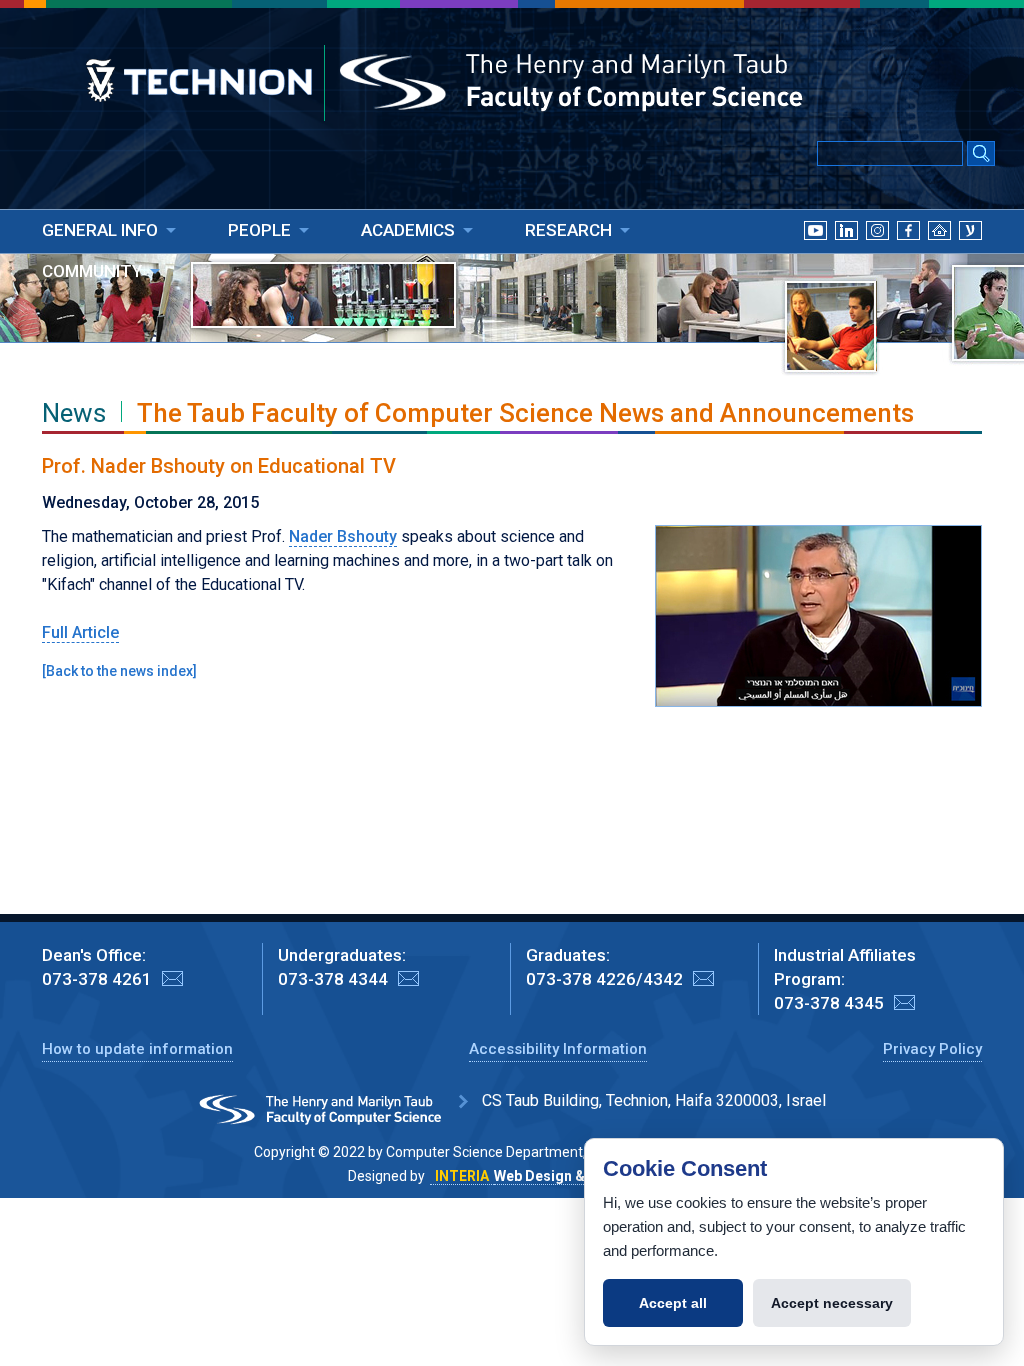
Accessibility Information (558, 1049)
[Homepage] (939, 255)
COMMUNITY (92, 271)
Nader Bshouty (343, 536)
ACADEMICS (408, 230)
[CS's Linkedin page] (846, 255)
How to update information (137, 1049)
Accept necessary (832, 1303)
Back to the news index (119, 671)
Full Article (80, 632)
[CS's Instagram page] (877, 255)
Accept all (673, 1303)
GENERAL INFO (100, 230)
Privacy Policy (932, 1049)
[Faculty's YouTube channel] (815, 255)
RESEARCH (568, 230)
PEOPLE (259, 230)
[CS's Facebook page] (908, 255)
